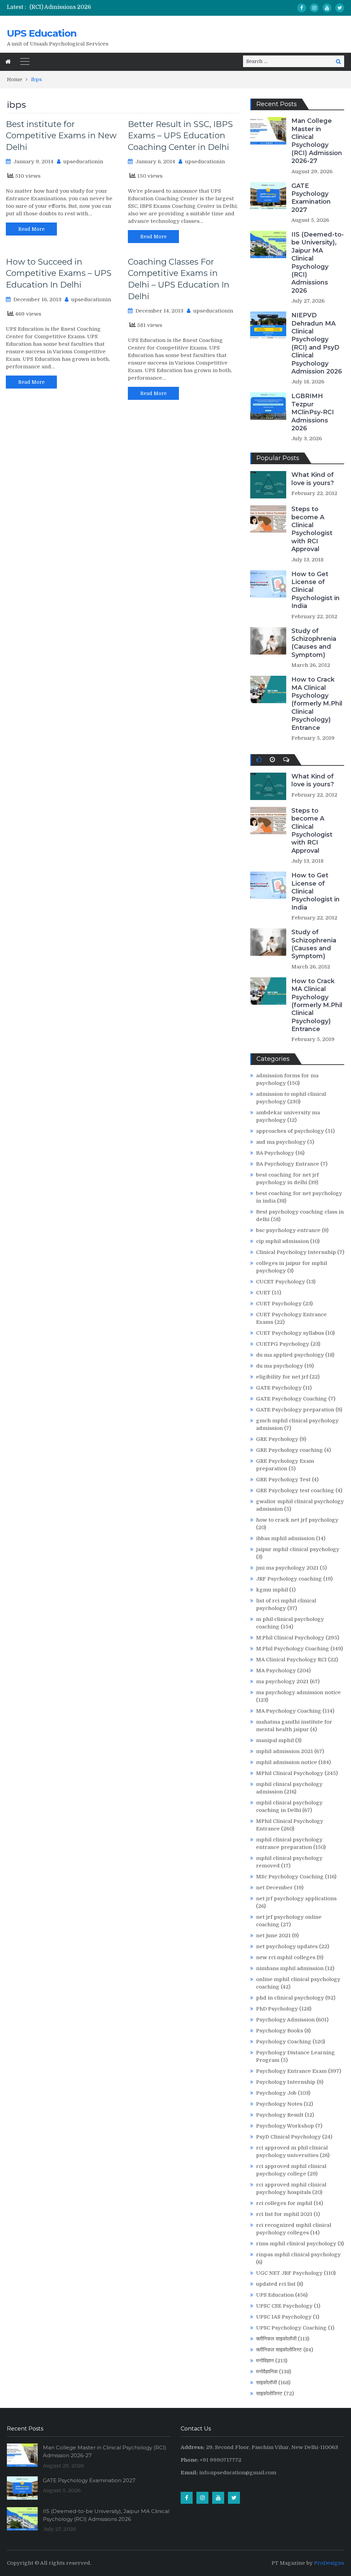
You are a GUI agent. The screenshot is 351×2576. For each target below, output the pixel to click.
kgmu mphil (272, 1590)
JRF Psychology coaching (289, 1579)
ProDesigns (329, 2563)
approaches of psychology (290, 1131)
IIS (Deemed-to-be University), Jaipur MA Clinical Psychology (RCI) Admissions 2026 (318, 263)
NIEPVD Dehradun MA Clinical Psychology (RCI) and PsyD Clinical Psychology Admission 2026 (317, 343)
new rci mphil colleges (286, 1957)
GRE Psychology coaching (289, 1450)
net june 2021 (273, 1936)
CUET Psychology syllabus (290, 1333)
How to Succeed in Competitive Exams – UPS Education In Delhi (59, 273)
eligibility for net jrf (282, 1377)
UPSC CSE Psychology (284, 2306)
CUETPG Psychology (283, 1344)
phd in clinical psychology (290, 1998)
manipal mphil (275, 1740)
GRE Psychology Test (283, 1480)
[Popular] (259, 760)
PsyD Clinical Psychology (288, 2137)
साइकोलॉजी (267, 2383)
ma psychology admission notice (298, 1692)
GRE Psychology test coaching (295, 1490)
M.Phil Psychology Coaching (293, 1649)
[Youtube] (327, 8)
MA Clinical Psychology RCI (291, 1660)
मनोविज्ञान (265, 2361)
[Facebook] (302, 8)
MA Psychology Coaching (289, 1711)
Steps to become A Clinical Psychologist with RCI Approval (312, 529)
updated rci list (276, 2284)
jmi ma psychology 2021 (287, 1568)
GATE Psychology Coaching (292, 1399)
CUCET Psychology (281, 1282)
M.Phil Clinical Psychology (290, 1638)
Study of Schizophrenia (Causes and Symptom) (314, 643)
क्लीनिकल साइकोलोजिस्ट (279, 2350)
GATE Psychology (279, 1388)
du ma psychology (280, 1366)
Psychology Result (280, 2115)
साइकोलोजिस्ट (269, 2394)
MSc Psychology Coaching (290, 1877)
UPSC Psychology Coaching (291, 2328)
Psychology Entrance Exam (291, 2071)
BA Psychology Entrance (288, 1164)
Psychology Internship (286, 2082)
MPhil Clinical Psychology (290, 1773)
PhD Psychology (277, 2009)
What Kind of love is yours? (313, 479)
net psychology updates (287, 1946)
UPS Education (42, 33)
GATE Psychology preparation (295, 1410)
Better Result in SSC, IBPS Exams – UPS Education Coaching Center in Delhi (180, 136)
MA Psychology (276, 1671)
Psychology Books (280, 2031)
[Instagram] (314, 8)
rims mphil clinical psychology (296, 2244)
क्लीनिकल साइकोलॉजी (276, 2339)
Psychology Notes (279, 2104)
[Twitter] (340, 8)
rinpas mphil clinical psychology (298, 2255)
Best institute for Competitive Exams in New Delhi (61, 136)
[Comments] (286, 760)
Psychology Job (276, 2093)
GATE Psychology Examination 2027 (311, 198)
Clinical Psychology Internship (296, 1252)
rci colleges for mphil (284, 2203)
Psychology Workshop (285, 2126)
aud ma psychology (281, 1142)
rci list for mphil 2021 (284, 2214)
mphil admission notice (287, 1762)
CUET (263, 1293)
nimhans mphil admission (290, 1968)
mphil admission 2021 (285, 1751)
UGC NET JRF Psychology (289, 2273)
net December (274, 1888)
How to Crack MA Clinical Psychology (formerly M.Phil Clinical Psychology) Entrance (317, 703)
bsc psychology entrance (288, 1230)
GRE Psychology (277, 1439)
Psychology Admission (285, 2020)
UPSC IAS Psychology (284, 2317)
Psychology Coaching (284, 2042)
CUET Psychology (279, 1304)
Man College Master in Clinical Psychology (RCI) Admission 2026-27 (317, 141)
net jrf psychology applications (296, 1899)
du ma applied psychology (290, 1355)
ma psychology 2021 (282, 1682)
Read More (31, 229)
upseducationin (83, 162)
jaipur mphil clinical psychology (298, 1549)
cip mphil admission (282, 1241)
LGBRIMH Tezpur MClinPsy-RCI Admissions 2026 (313, 412)
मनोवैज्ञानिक (267, 2372)
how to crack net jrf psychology (297, 1520)
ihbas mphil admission (285, 1538)
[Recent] (272, 760)
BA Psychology (275, 1153)
